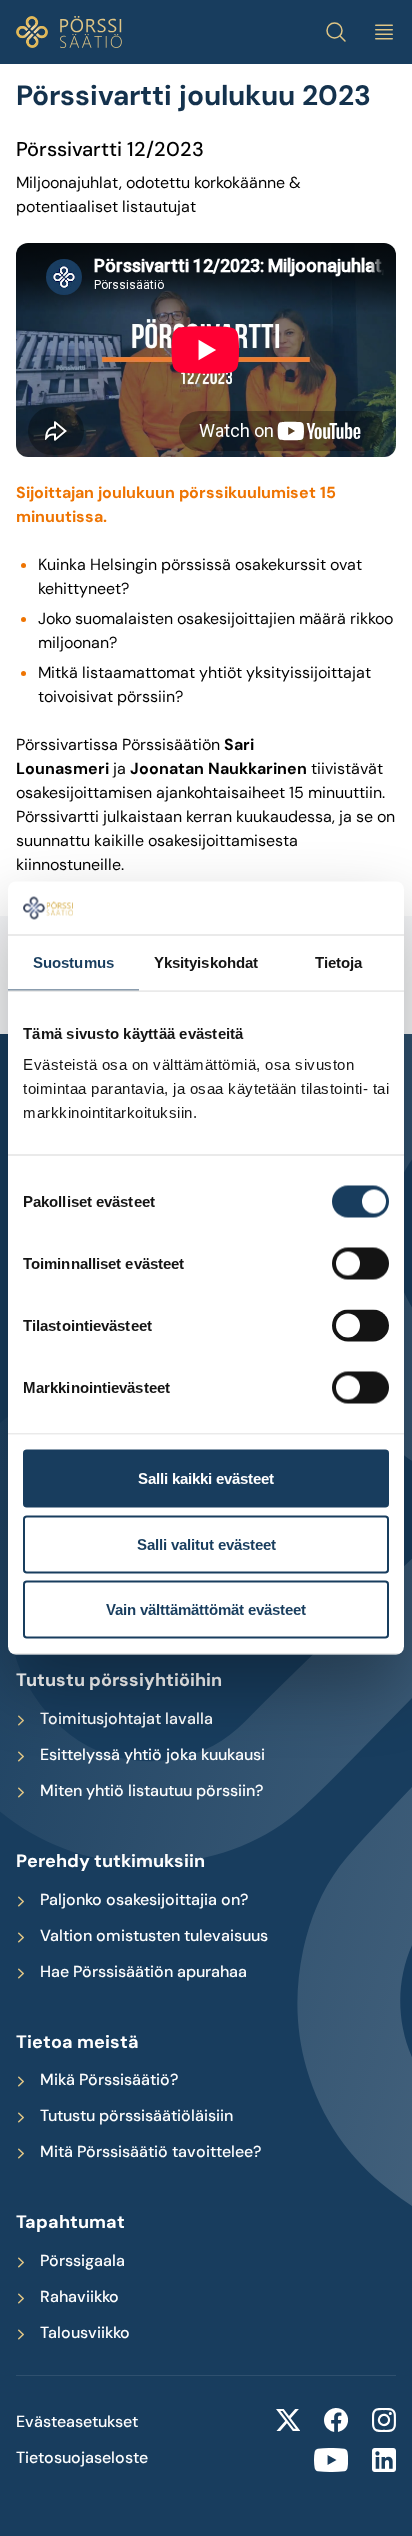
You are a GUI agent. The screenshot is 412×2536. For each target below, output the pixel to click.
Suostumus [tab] (73, 961)
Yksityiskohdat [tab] (206, 961)
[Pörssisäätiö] (69, 32)
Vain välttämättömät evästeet (206, 1609)
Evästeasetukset (77, 2422)
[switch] (360, 1264)
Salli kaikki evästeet (206, 1478)
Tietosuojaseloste (82, 2458)
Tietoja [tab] (339, 961)
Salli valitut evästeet (206, 1543)
